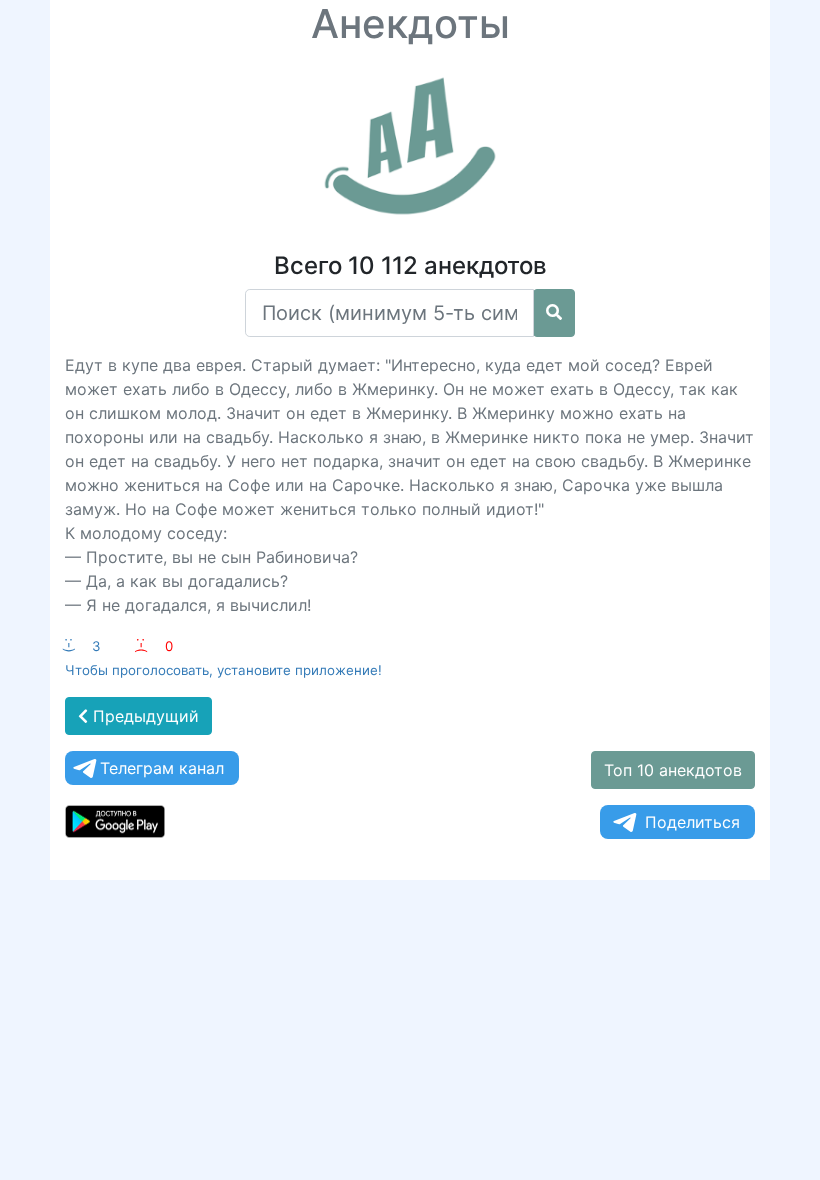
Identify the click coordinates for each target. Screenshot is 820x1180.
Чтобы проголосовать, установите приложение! (223, 670)
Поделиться (692, 822)
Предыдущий (143, 716)
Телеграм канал (162, 768)
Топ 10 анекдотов (673, 770)
